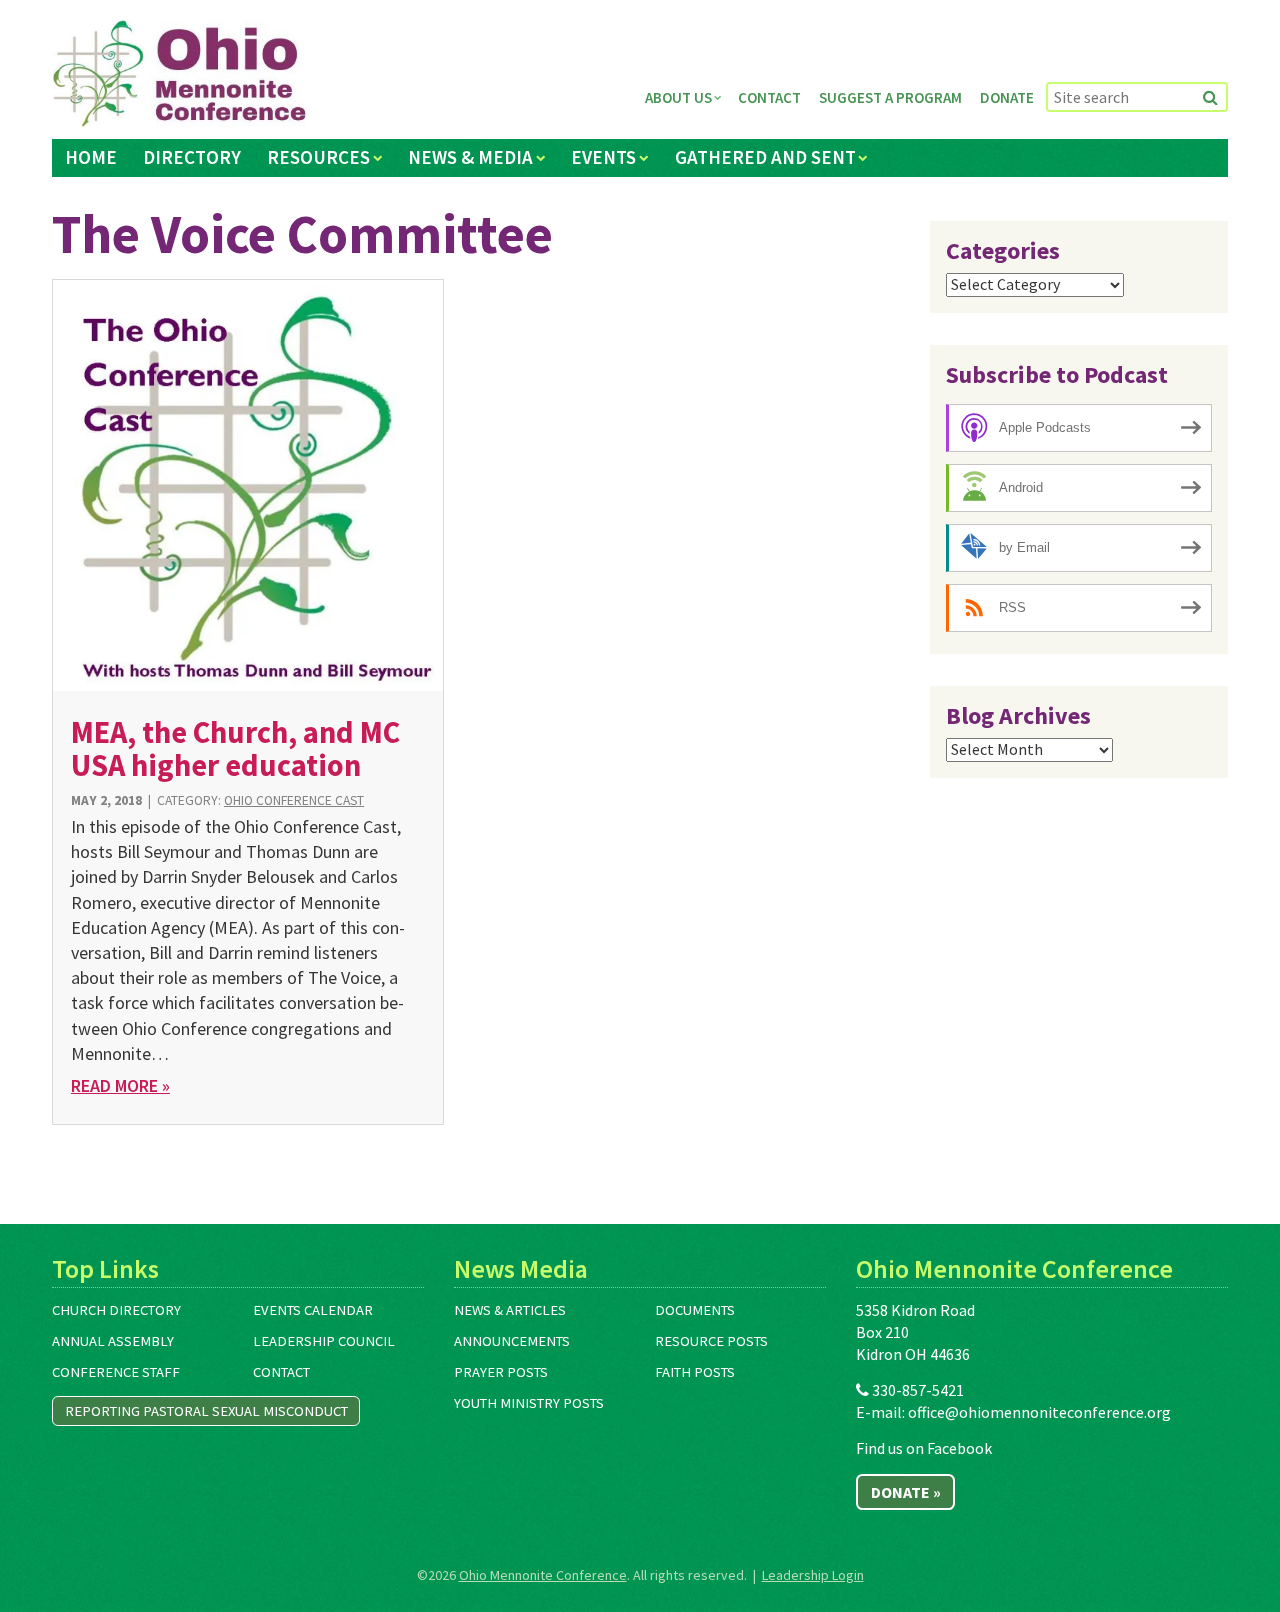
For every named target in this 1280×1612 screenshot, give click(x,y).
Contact (769, 97)
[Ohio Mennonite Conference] (179, 74)
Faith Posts (695, 1372)
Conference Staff (116, 1372)
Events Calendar (313, 1310)
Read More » (120, 1085)
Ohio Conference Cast (294, 800)
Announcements (512, 1341)
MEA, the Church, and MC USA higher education (235, 748)
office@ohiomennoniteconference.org (1039, 1412)
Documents (695, 1310)
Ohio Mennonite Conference (543, 1575)
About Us (678, 97)
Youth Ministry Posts (529, 1403)
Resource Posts (711, 1341)
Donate (1007, 97)
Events (603, 157)
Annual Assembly (113, 1341)
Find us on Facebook (924, 1448)
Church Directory (116, 1310)
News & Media (470, 157)
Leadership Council (324, 1341)
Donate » (906, 1492)
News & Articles (510, 1310)
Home (91, 157)
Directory (192, 157)
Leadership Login (813, 1575)
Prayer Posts (501, 1372)
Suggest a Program (890, 97)
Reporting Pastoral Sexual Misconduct (206, 1411)
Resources (318, 157)
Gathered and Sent (765, 157)
